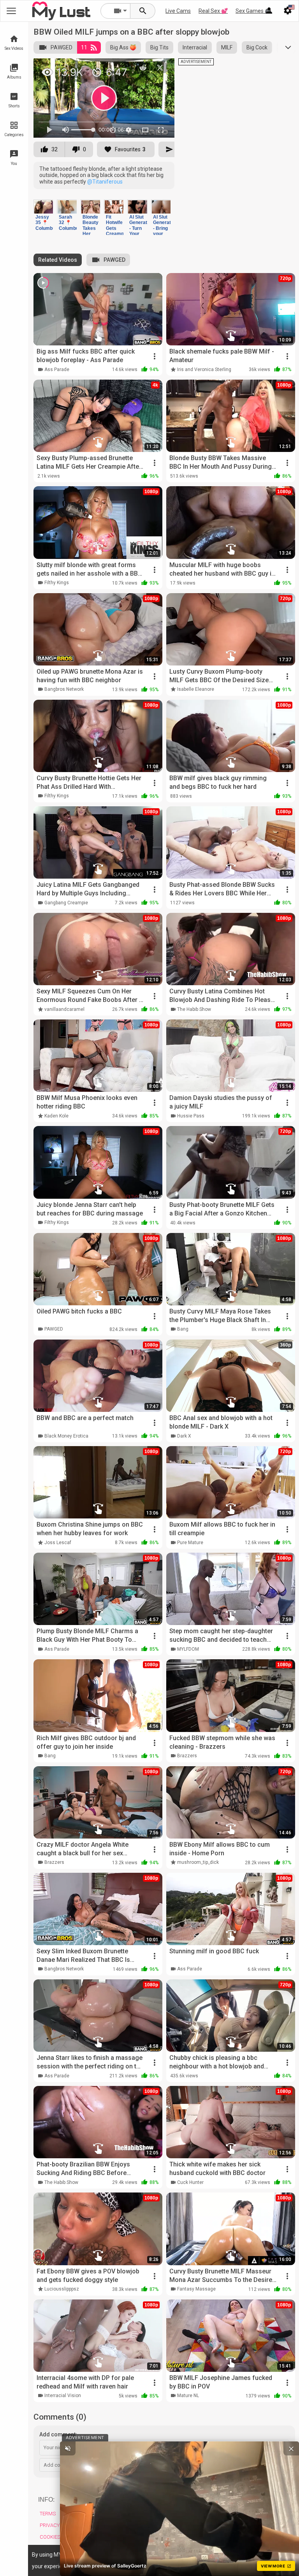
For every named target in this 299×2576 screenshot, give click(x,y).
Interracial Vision (63, 2396)
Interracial (195, 47)
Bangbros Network (64, 689)
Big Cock (257, 47)
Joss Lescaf (58, 1543)
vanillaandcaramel (64, 1009)
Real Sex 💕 (213, 11)
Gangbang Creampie (66, 903)
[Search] (143, 11)
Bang (183, 1329)
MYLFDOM (188, 1649)
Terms (48, 2514)
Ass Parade (57, 370)
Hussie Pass (191, 1116)
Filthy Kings (57, 583)
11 (84, 47)
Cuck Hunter (190, 2182)
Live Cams (178, 11)
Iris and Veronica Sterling (204, 370)
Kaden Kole (56, 1116)
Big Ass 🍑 (123, 47)
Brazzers (187, 1756)
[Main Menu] (11, 11)
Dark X (184, 1436)
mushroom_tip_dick (198, 1862)
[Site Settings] (288, 11)
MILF (227, 47)
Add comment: (58, 2434)
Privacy (50, 2525)
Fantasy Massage (196, 2289)
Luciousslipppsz (62, 2289)
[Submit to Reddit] (143, 68)
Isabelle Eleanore (196, 689)
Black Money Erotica (66, 1436)
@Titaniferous (105, 182)
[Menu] (269, 11)
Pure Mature (190, 1543)
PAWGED (62, 47)
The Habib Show (194, 1009)
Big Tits (159, 47)
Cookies (50, 2537)
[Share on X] (160, 68)
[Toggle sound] (68, 2448)
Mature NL (188, 2396)
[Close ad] (291, 2448)
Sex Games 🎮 (253, 11)
